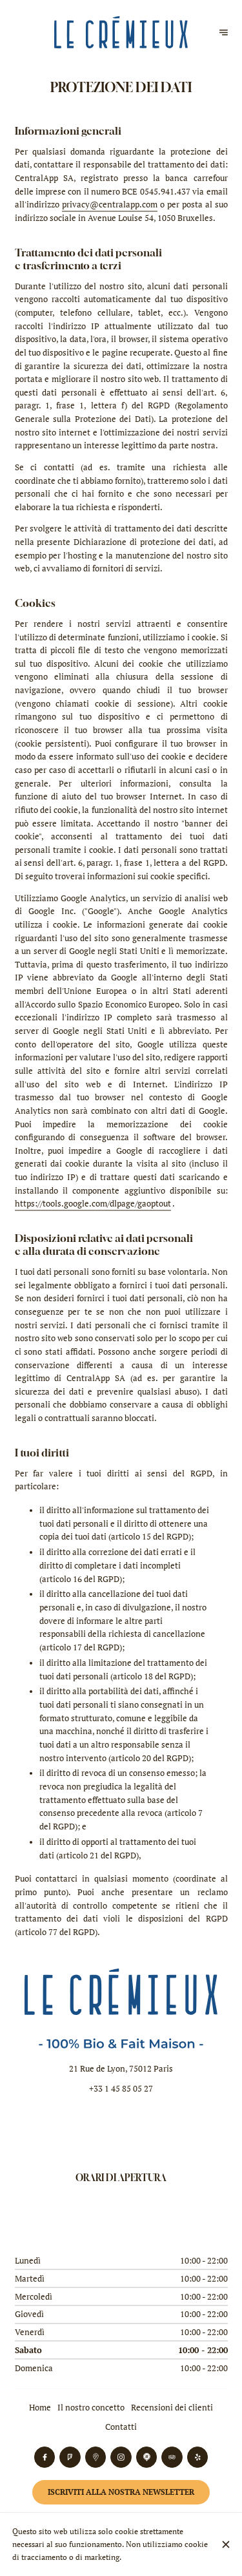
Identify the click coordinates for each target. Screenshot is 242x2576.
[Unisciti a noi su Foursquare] (70, 2457)
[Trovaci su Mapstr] (147, 2457)
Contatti (121, 2427)
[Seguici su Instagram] (121, 2457)
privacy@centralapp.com (110, 205)
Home (40, 2408)
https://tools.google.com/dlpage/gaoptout (93, 1204)
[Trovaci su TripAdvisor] (172, 2457)
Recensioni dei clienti (172, 2408)
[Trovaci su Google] (96, 2457)
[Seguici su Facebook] (45, 2457)
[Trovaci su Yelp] (198, 2457)
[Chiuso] (226, 2544)
